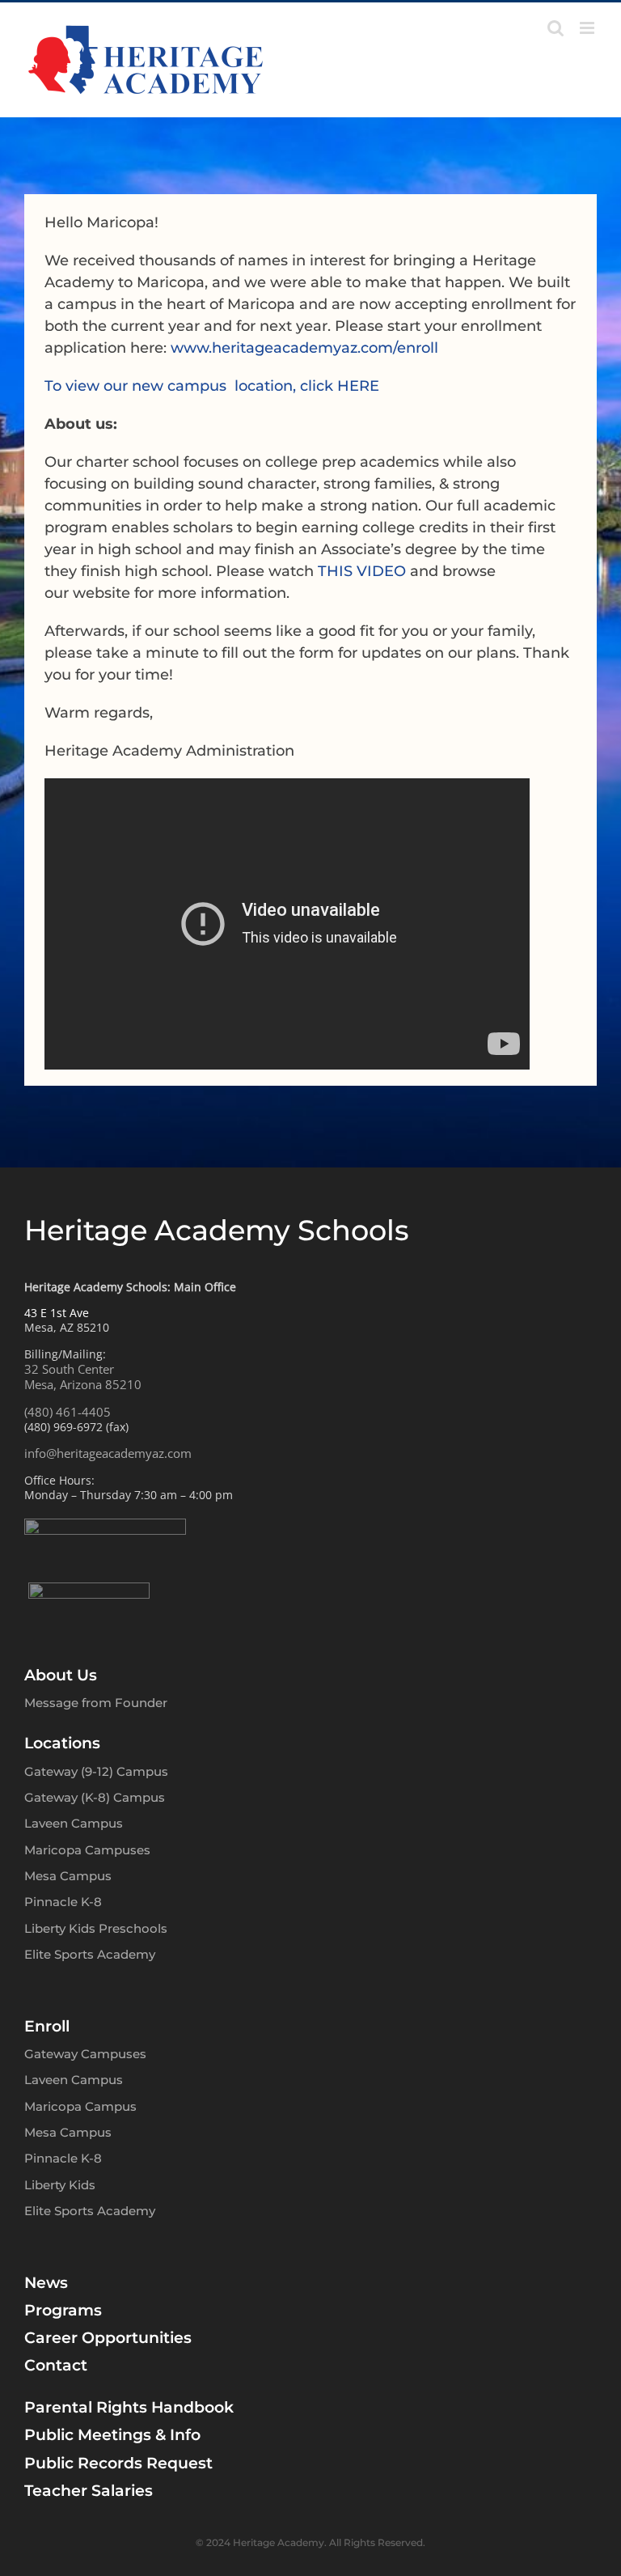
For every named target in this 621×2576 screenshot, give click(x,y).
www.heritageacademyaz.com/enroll (304, 348)
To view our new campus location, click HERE (212, 386)
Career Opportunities (108, 2338)
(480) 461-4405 (68, 1412)
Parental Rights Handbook (129, 2407)
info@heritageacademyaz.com (108, 1453)
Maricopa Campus (80, 2106)
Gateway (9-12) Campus (96, 1771)
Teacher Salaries (89, 2491)
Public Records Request (118, 2463)
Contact (56, 2365)
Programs (63, 2310)
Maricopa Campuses (87, 1850)
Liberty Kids (60, 2185)
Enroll (47, 2026)
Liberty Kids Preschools (96, 1928)
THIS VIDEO (362, 571)
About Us (61, 1675)
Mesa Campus (68, 1876)
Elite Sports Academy (90, 1954)
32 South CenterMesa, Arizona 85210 (83, 1377)
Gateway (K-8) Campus (95, 1797)
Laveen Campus (74, 1823)
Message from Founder (96, 1703)
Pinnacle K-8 (63, 1902)
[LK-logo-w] (89, 1590)
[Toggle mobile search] (556, 28)
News (46, 2283)
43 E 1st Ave (57, 1313)
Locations (62, 1743)
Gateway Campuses (85, 2054)
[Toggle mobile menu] (588, 28)
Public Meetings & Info (112, 2435)
